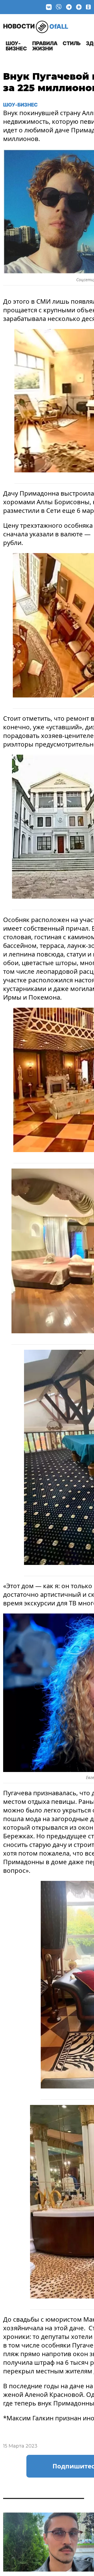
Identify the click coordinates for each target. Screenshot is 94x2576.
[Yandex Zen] (79, 7)
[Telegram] (69, 7)
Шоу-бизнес (16, 46)
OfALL (36, 26)
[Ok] (88, 7)
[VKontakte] (49, 7)
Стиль (72, 43)
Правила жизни (45, 46)
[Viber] (59, 7)
